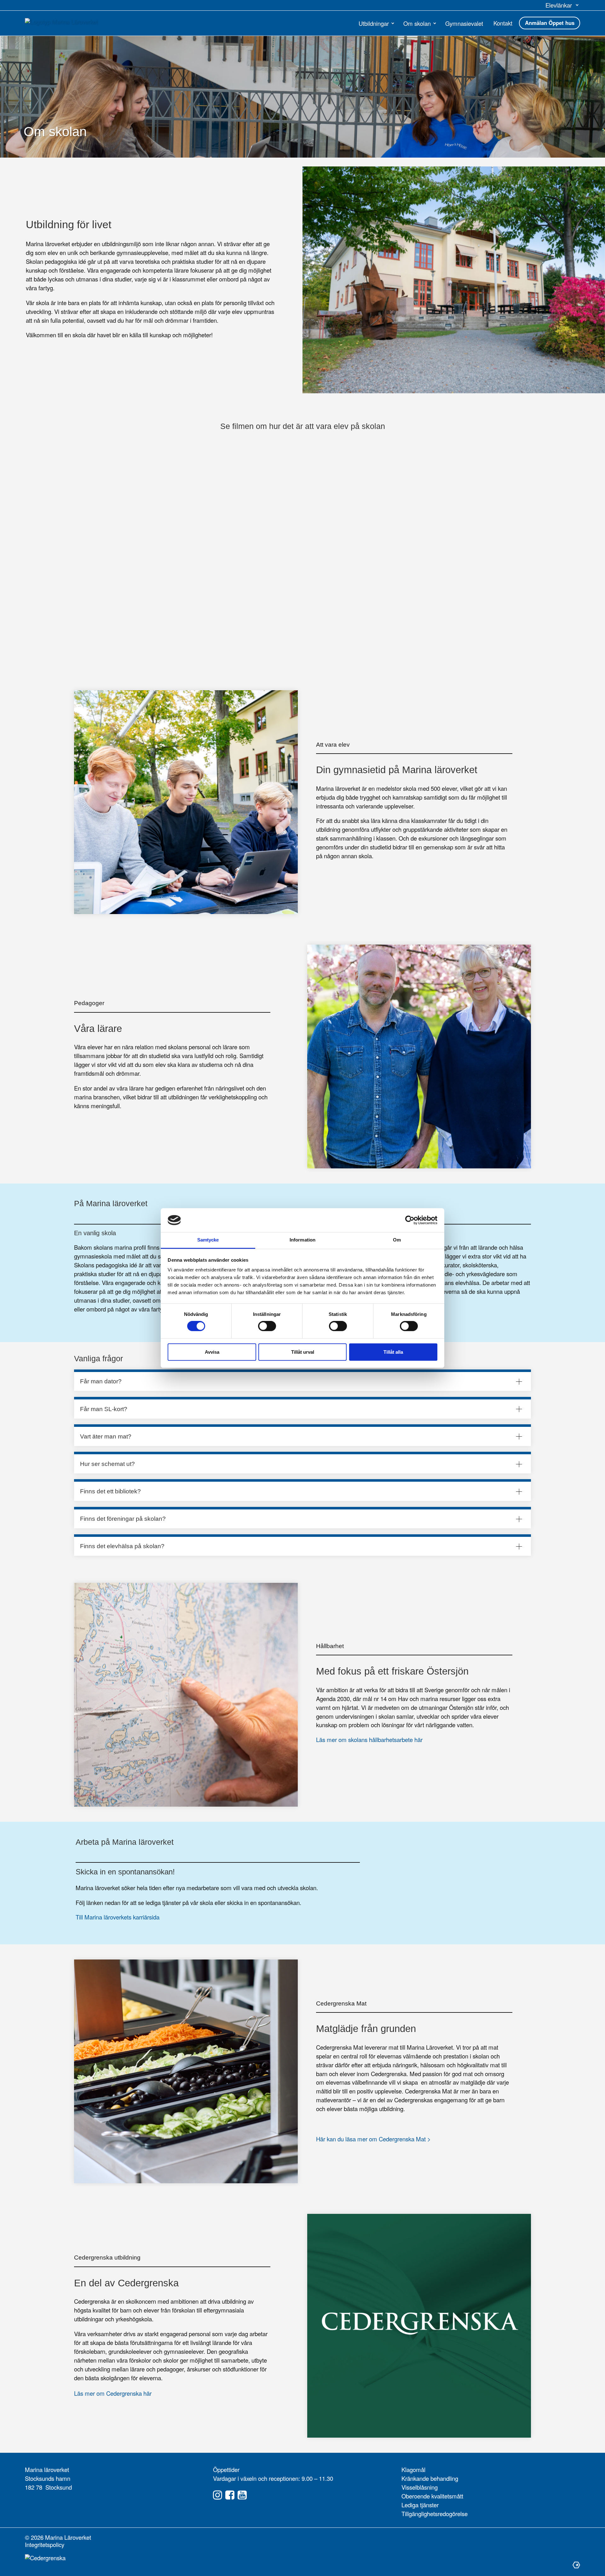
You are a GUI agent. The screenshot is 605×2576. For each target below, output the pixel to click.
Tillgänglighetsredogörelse (435, 2514)
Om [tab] (397, 1240)
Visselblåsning (420, 2487)
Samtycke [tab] (208, 1240)
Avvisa (212, 1352)
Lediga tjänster (420, 2505)
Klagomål (413, 2469)
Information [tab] (302, 1240)
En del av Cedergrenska (126, 2283)
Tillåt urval (303, 1352)
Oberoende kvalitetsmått (432, 2496)
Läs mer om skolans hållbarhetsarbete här (369, 1740)
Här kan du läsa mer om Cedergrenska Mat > (373, 2139)
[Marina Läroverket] (70, 22)
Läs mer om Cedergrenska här (113, 2393)
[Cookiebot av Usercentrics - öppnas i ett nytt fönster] (410, 1220)
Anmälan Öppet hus (550, 23)
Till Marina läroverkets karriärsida (118, 1917)
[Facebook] (230, 2495)
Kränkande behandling (430, 2478)
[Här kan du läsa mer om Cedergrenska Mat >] (186, 2071)
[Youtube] (242, 2495)
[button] (563, 5)
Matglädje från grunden (366, 2029)
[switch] (267, 1326)
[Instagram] (218, 2495)
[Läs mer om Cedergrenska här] (419, 2326)
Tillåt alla (393, 1352)
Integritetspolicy (45, 2544)
